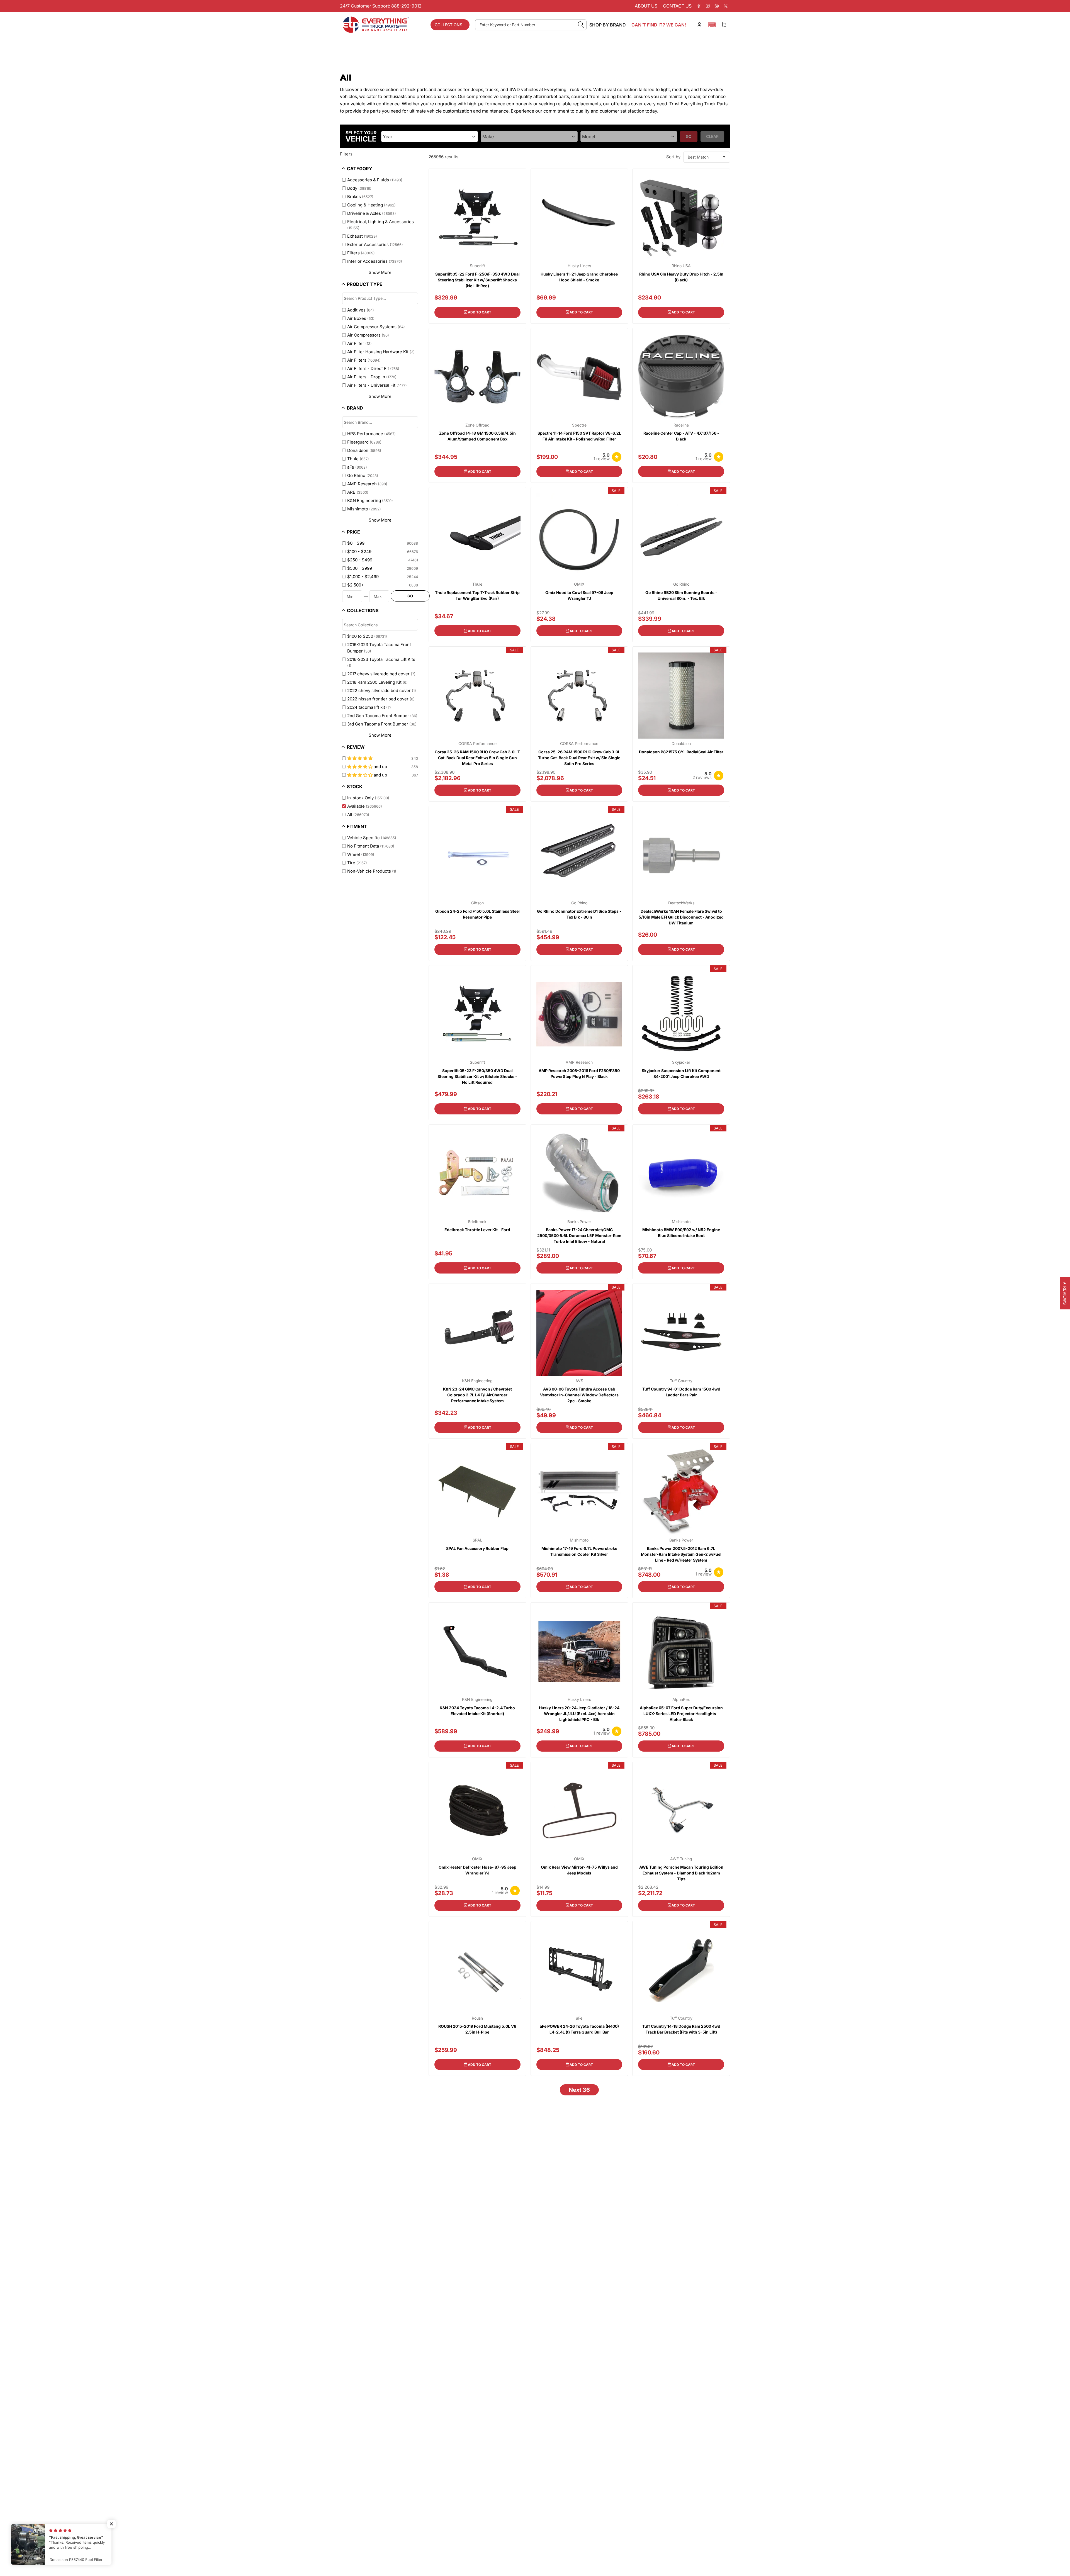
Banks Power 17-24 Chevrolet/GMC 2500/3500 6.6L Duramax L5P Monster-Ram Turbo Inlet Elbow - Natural (579, 1235)
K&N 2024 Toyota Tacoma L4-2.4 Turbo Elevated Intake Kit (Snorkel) (477, 1711)
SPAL (477, 1540)
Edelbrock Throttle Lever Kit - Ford (477, 1230)
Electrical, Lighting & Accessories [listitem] (380, 225)
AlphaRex (681, 1700)
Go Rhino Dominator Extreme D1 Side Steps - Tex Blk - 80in (579, 914)
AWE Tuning (681, 1859)
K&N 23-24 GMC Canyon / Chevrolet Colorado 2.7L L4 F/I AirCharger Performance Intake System (477, 1395)
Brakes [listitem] (360, 197)
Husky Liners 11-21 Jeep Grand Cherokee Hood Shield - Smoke (579, 277)
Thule (477, 584)
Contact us (677, 6)
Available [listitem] (365, 806)
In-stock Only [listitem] (368, 798)
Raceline (681, 425)
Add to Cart (480, 312)
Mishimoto (681, 1222)
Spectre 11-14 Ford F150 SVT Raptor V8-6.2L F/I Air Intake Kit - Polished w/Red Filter (579, 436)
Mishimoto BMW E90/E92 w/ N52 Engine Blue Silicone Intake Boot (681, 1233)
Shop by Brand (608, 25)
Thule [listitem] (358, 459)
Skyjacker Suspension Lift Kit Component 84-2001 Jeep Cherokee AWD (681, 1073)
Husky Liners (579, 266)
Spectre (579, 425)
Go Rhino (681, 584)
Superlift (477, 266)
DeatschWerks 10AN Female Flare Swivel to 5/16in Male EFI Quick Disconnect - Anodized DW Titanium (681, 917)
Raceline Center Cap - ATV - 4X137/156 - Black (681, 436)
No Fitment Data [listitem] (371, 846)
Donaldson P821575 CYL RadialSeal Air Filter (681, 752)
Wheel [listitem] (361, 854)
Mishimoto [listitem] (364, 509)
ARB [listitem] (358, 492)
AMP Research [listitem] (367, 484)
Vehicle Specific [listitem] (372, 838)
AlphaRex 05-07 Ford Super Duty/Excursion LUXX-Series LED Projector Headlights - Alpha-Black (681, 1714)
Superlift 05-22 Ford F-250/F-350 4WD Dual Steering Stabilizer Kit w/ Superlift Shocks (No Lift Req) (477, 280)
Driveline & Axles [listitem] (372, 213)
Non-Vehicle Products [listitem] (372, 871)
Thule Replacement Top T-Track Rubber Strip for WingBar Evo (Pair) (477, 595)
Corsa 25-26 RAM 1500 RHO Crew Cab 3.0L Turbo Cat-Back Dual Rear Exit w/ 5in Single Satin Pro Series (579, 758)
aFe (579, 2018)
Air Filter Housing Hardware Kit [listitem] (381, 352)
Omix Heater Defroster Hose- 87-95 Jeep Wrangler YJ (477, 1870)
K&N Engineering (477, 1381)
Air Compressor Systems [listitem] (376, 327)
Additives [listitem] (361, 310)
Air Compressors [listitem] (368, 335)
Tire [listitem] (357, 863)
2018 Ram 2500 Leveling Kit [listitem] (377, 682)
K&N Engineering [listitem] (370, 501)
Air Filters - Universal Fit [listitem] (377, 385)
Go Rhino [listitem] (363, 475)
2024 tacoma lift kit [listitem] (369, 707)
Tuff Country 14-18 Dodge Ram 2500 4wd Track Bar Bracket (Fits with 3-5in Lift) (681, 2029)
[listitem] (377, 543)
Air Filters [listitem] (364, 360)
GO (410, 596)
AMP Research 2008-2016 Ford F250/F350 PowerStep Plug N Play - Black (579, 1073)
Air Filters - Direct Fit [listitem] (373, 368)
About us (646, 6)
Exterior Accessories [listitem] (375, 244)
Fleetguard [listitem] (364, 442)
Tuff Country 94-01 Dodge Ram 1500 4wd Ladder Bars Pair (681, 1392)
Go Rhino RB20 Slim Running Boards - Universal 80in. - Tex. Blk (681, 595)
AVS (579, 1381)
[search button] (581, 25)
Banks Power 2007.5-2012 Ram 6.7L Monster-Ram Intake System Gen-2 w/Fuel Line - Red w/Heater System (681, 1554)
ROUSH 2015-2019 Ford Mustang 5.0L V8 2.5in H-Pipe (477, 2029)
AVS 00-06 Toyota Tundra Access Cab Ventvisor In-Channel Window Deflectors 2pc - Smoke (579, 1395)
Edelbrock (477, 1222)
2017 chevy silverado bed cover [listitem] (381, 674)
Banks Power (579, 1222)
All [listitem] (358, 815)
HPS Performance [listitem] (371, 434)
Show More (380, 272)
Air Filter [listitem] (359, 343)
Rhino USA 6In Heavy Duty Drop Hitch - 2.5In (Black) (681, 277)
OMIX (579, 584)
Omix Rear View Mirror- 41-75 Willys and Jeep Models (579, 1870)
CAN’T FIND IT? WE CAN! (659, 25)
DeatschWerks (681, 903)
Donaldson (681, 744)
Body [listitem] (359, 188)
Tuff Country (681, 1381)
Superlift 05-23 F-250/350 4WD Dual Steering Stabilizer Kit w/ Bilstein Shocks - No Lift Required (477, 1076)
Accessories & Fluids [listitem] (375, 180)
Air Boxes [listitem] (361, 318)
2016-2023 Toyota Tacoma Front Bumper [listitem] (379, 648)
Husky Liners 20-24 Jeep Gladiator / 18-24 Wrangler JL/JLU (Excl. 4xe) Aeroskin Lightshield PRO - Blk (579, 1714)
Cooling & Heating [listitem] (371, 205)
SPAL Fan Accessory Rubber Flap (477, 1548)
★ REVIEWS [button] (1065, 1293)
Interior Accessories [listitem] (375, 261)
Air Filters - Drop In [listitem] (372, 377)
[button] (712, 25)
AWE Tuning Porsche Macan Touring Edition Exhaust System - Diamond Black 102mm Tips (681, 1873)
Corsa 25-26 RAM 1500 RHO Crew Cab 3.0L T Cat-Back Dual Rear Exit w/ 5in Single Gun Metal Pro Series (477, 758)
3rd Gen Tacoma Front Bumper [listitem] (382, 724)
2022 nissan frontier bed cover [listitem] (381, 699)
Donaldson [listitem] (364, 450)
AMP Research (579, 1062)
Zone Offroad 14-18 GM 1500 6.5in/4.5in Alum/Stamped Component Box (477, 436)
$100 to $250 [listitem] (367, 636)
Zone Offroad (477, 425)
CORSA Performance (477, 744)
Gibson (477, 903)
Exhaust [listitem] (362, 236)
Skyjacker (681, 1062)
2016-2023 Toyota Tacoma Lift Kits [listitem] (381, 662)
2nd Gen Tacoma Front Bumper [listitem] (382, 716)
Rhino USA (681, 266)
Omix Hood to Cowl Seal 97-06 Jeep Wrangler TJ (579, 595)
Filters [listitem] (361, 253)
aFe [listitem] (357, 467)
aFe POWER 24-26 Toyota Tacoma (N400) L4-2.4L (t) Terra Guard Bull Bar (579, 2029)
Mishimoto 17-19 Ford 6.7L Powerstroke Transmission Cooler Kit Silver (579, 1551)
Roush (477, 2018)
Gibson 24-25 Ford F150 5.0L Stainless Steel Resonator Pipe (477, 914)
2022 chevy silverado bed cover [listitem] (382, 691)
